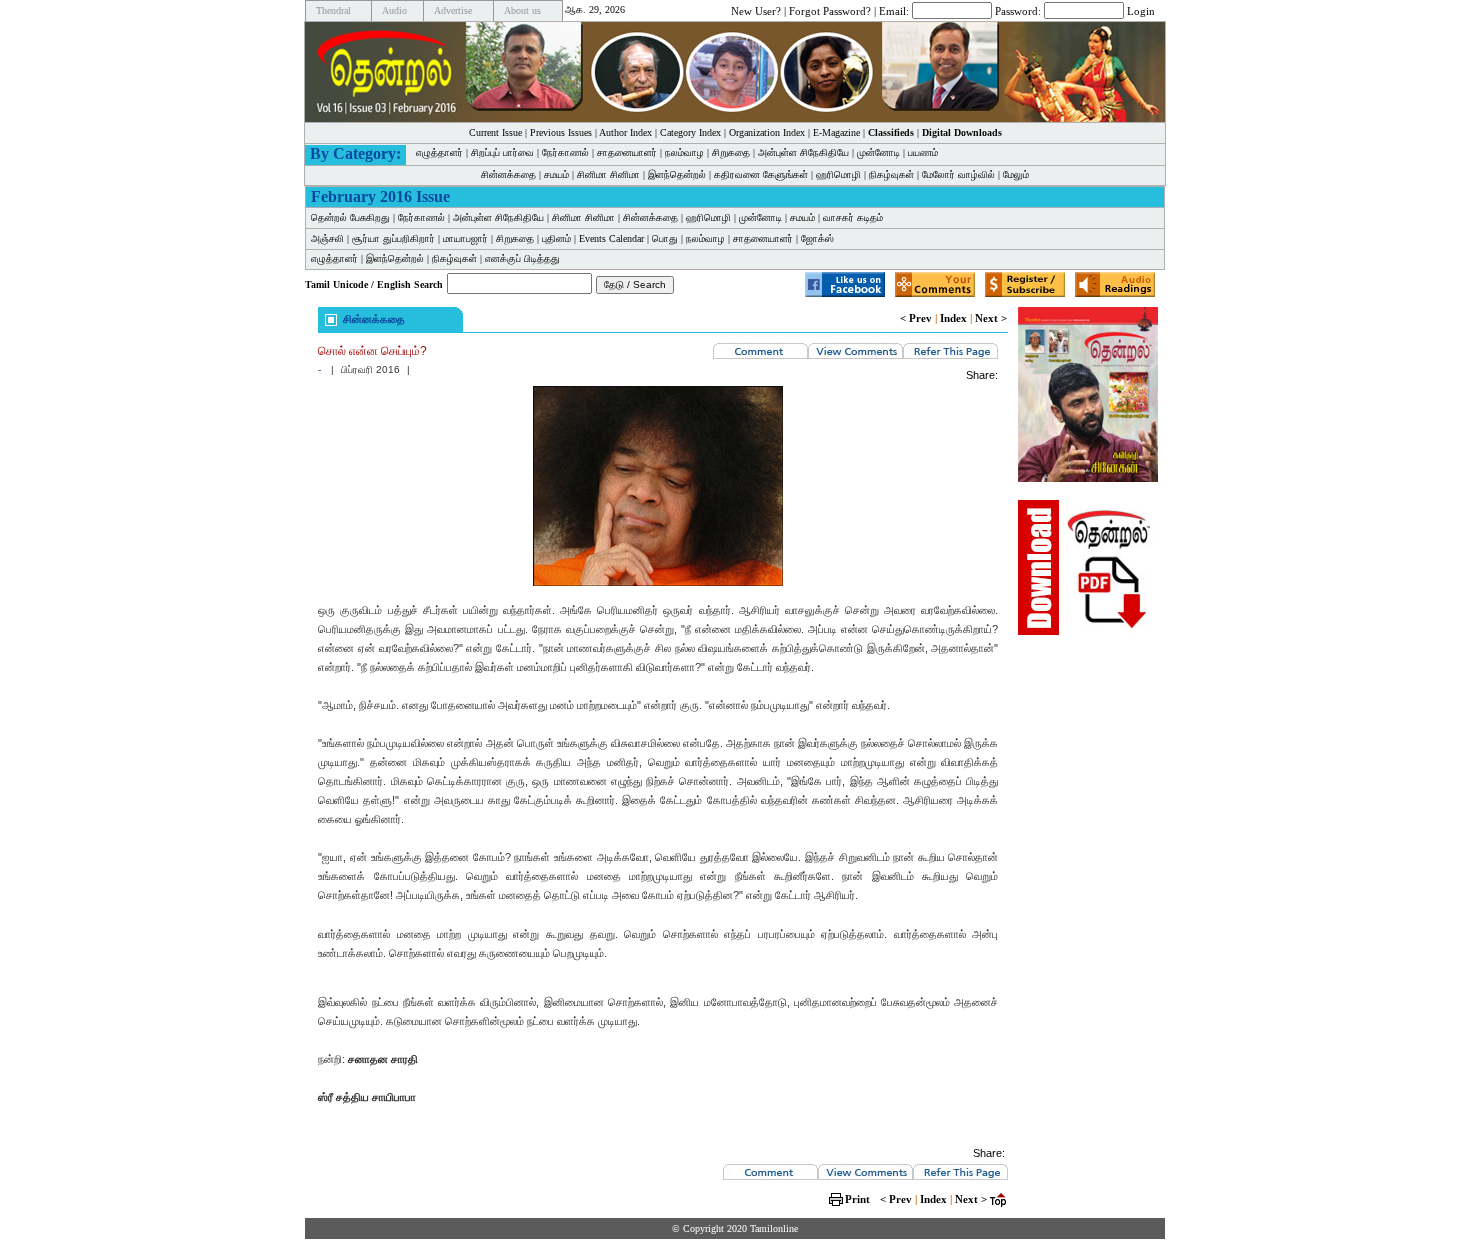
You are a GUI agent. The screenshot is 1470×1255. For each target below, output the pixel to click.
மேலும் (1016, 174)
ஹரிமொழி (838, 174)
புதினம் (556, 238)
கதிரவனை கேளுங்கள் (761, 174)
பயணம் (923, 152)
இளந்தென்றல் (677, 174)
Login (1141, 10)
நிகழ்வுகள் (891, 174)
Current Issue (495, 132)
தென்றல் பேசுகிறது (350, 217)
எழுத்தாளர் (439, 152)
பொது (665, 238)
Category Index (690, 132)
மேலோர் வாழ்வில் (958, 174)
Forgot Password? (830, 10)
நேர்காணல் (565, 152)
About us (522, 10)
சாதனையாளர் (627, 152)
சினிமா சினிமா (608, 174)
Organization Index (767, 132)
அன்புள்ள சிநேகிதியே (803, 152)
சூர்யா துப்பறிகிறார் (393, 238)
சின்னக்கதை (508, 174)
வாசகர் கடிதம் (853, 217)
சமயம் (556, 174)
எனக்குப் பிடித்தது (522, 258)
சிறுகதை (731, 152)
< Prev (916, 318)
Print (857, 1199)
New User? (756, 10)
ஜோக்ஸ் (817, 238)
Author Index (625, 132)
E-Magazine (836, 132)
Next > (991, 318)
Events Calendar (611, 238)
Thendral (333, 10)
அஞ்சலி (327, 238)
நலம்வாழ (684, 152)
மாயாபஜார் (465, 238)
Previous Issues (561, 132)
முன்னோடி (878, 152)
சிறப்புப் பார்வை (502, 152)
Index (953, 318)
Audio (394, 10)
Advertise (453, 10)
